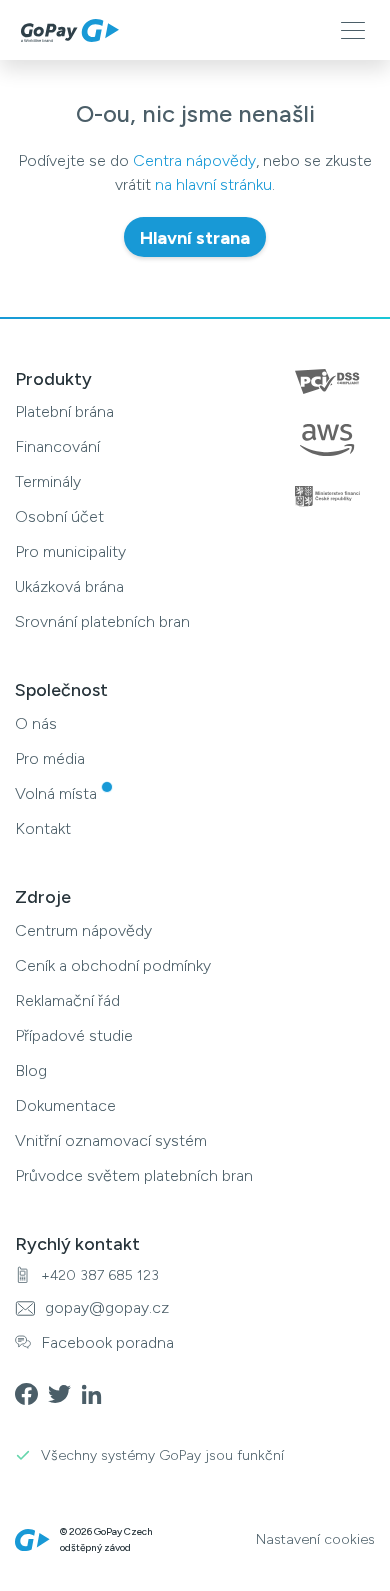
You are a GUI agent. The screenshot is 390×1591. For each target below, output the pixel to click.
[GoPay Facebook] (31, 1392)
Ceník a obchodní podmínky (113, 965)
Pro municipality (70, 551)
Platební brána (64, 411)
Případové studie (74, 1035)
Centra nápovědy (194, 160)
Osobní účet (59, 516)
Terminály (48, 481)
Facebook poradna (107, 1342)
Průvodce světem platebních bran (134, 1175)
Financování (57, 446)
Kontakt (43, 828)
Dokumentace (65, 1105)
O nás (36, 723)
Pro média (50, 758)
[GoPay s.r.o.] (70, 30)
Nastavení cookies (315, 1540)
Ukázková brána (69, 586)
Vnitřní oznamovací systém (111, 1140)
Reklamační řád (67, 1000)
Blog (31, 1070)
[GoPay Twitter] (64, 1392)
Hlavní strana (195, 238)
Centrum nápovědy (83, 930)
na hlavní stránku (213, 184)
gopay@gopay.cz (107, 1307)
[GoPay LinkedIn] (97, 1392)
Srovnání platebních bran (102, 621)
